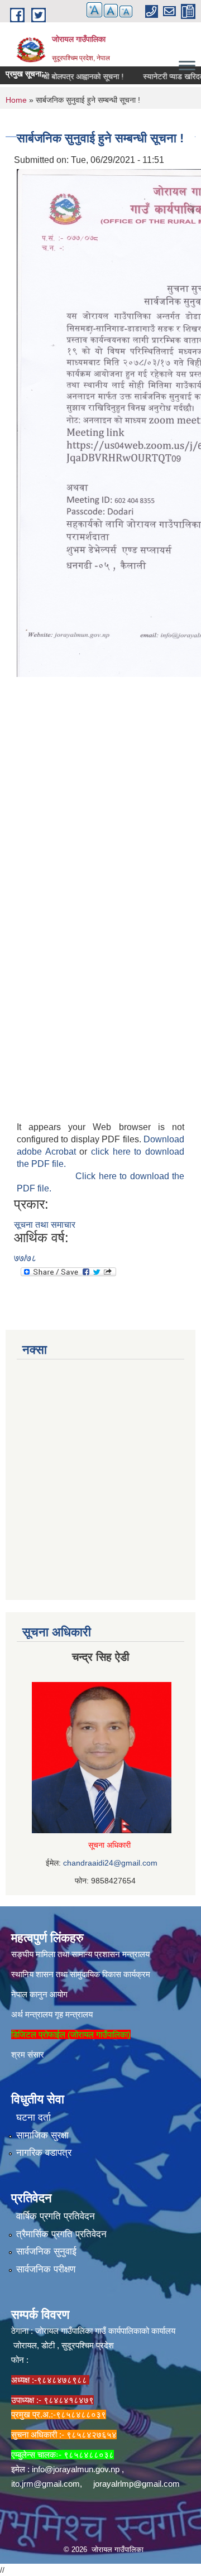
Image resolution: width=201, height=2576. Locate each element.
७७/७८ (25, 1258)
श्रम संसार (28, 2054)
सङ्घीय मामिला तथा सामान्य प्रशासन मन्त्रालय (80, 1954)
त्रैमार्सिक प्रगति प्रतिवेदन (61, 2234)
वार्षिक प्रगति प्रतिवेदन (56, 2216)
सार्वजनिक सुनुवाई (46, 2251)
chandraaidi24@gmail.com (110, 1863)
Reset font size (111, 11)
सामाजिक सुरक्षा (42, 2135)
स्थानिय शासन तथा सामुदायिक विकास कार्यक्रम (81, 1974)
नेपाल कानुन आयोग (39, 1994)
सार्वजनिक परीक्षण (46, 2269)
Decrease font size (126, 11)
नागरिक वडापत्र (44, 2153)
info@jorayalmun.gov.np (76, 2469)
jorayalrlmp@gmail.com (137, 2484)
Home (16, 100)
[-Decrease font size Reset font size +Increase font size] (104, 16)
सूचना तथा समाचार (45, 1225)
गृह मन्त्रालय (74, 2014)
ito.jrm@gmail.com (46, 2484)
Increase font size (94, 10)
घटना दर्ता (33, 2118)
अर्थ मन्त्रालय (32, 2014)
